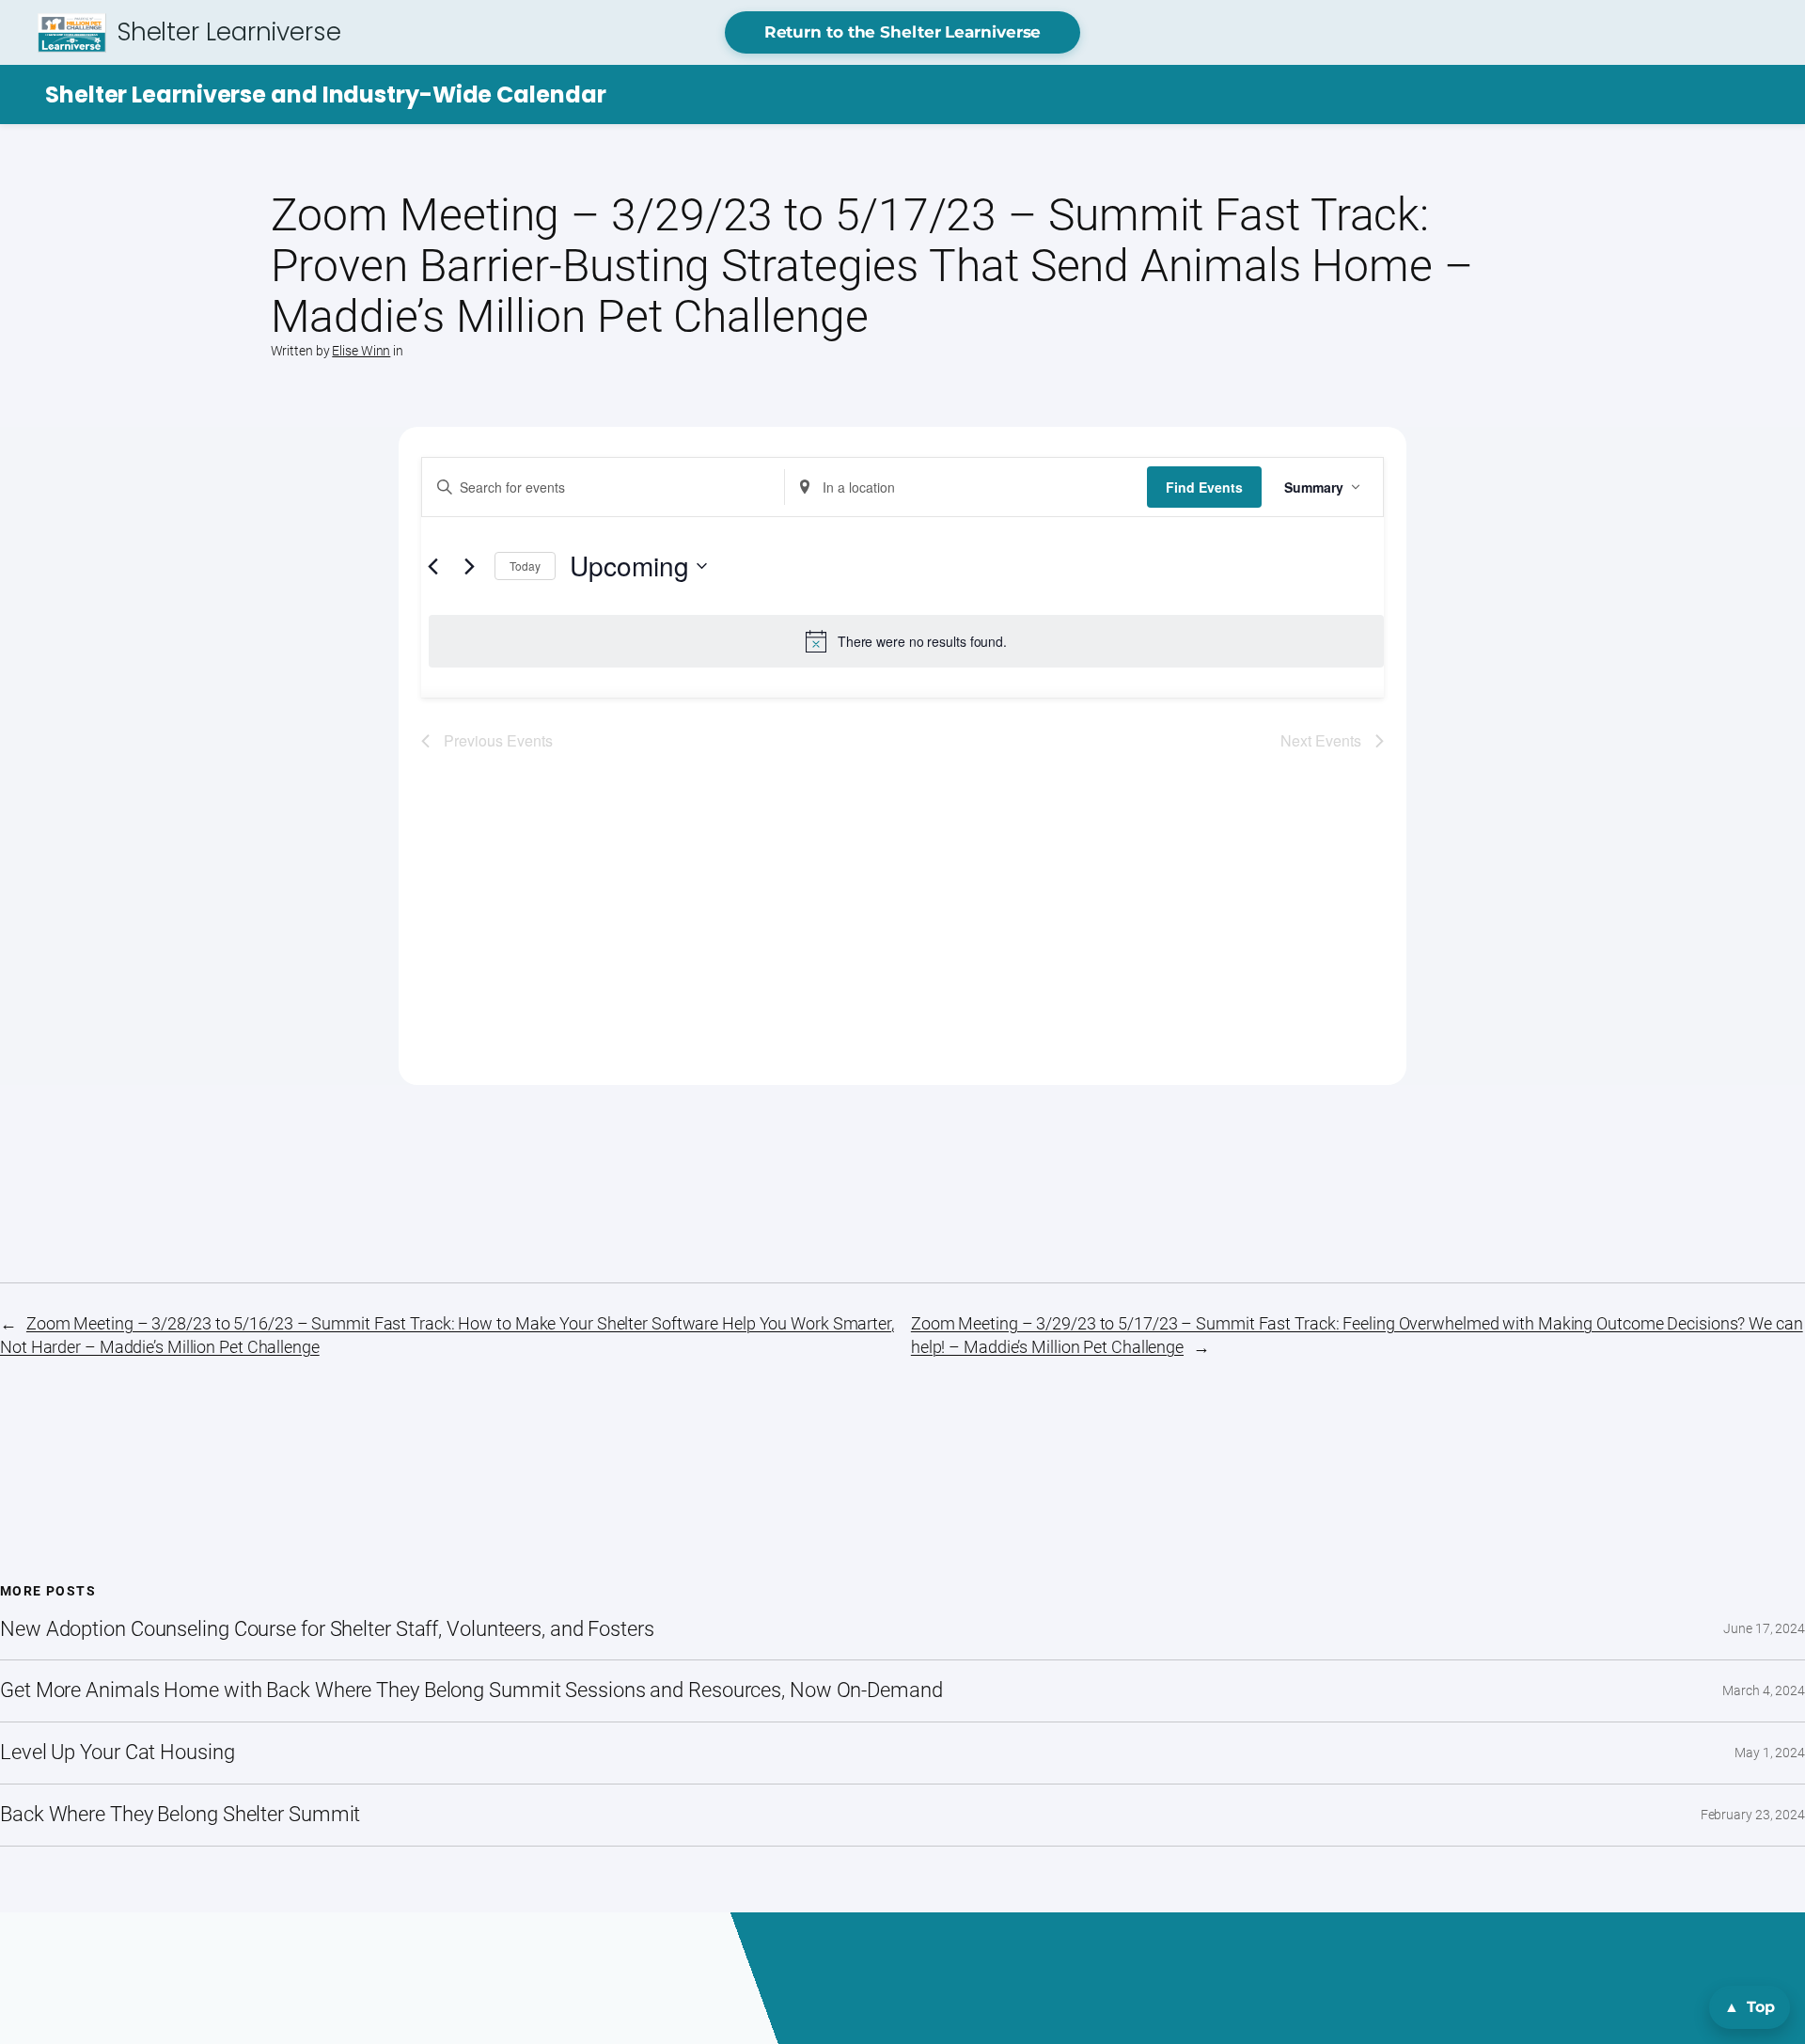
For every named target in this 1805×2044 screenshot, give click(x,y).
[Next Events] (469, 566)
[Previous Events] (432, 566)
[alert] (906, 641)
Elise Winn (361, 351)
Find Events (1204, 487)
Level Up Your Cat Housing (118, 1753)
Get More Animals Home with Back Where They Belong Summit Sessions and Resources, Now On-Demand (471, 1690)
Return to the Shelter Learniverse (903, 32)
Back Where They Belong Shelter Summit (180, 1815)
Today (525, 566)
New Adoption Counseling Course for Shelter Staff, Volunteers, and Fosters (327, 1629)
